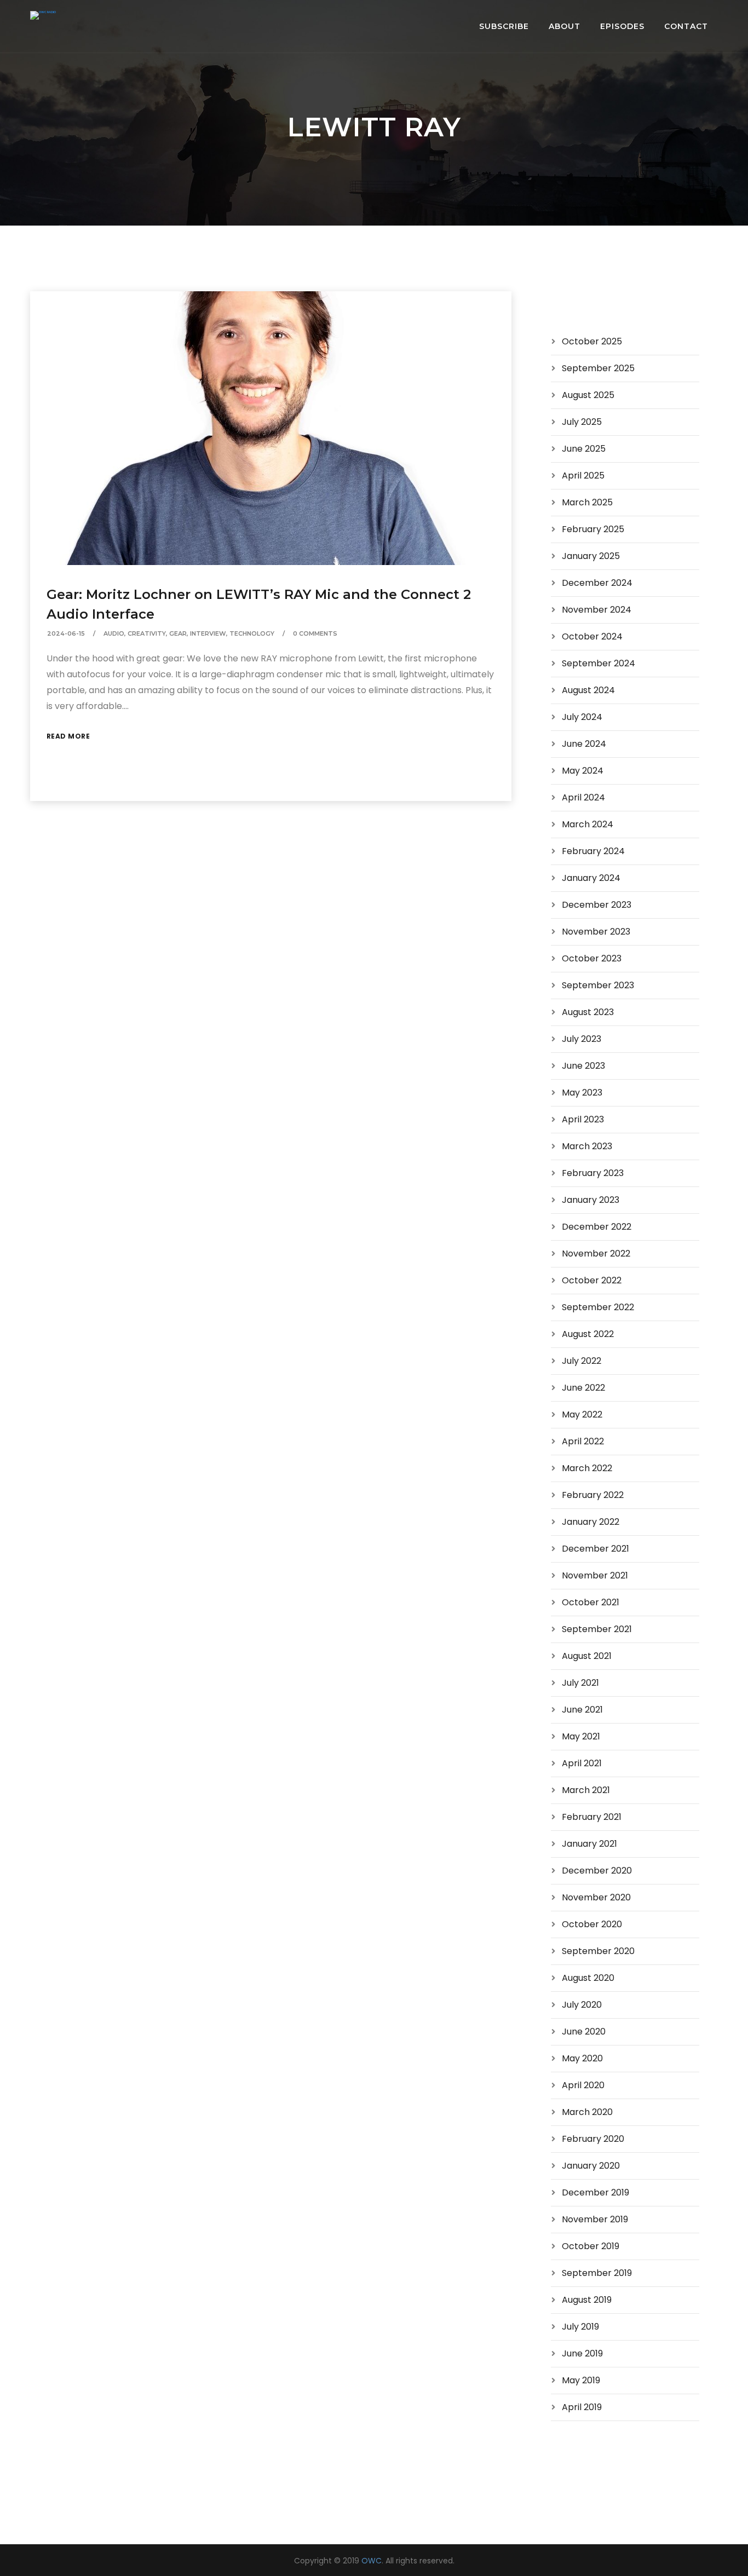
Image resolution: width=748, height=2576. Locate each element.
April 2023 (583, 1119)
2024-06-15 (66, 633)
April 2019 (582, 2407)
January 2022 (591, 1522)
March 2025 (587, 502)
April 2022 (583, 1441)
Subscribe (504, 26)
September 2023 (598, 985)
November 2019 (595, 2219)
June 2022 (583, 1388)
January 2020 (591, 2166)
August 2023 (588, 1012)
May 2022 (582, 1414)
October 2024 (592, 636)
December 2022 (597, 1227)
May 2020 (582, 2058)
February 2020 (593, 2139)
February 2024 (593, 851)
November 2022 (596, 1254)
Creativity (147, 633)
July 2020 (582, 2005)
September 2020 (598, 1951)
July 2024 (582, 717)
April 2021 (582, 1763)
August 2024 (588, 690)
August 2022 (588, 1334)
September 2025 (598, 368)
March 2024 (588, 824)
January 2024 (591, 878)
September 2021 (597, 1629)
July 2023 (582, 1039)
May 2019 (581, 2380)
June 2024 (584, 744)
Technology (252, 633)
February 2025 (593, 529)
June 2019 (582, 2353)
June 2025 (584, 449)
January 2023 (591, 1200)
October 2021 (591, 1602)
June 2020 (584, 2032)
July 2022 (582, 1361)
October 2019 (591, 2246)
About (565, 26)
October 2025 (592, 341)
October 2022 (592, 1280)
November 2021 (595, 1575)
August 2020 (588, 1978)
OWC (372, 2561)
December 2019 (595, 2192)
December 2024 (597, 583)
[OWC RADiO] (43, 15)
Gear (178, 633)
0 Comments (315, 633)
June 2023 (583, 1066)
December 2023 (597, 905)
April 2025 (583, 476)
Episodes (622, 26)
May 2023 (582, 1093)
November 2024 (597, 610)
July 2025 (582, 422)
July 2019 (580, 2327)
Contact (686, 26)
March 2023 (587, 1146)
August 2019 (587, 2300)
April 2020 (583, 2085)
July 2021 (580, 1683)
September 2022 (598, 1307)
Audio (114, 633)
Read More (68, 736)
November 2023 (596, 932)
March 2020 (587, 2112)
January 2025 (591, 556)
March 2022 (587, 1468)
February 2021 (592, 1817)
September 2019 (597, 2273)
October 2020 (592, 1924)
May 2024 (583, 771)
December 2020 (597, 1871)
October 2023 (592, 958)
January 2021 (589, 1844)
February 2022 (593, 1495)
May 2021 (581, 1736)
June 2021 (582, 1710)
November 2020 (596, 1897)
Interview (208, 633)
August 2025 (588, 395)
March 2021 (586, 1790)
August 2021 (587, 1656)
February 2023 (593, 1173)
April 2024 (583, 797)
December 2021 (595, 1549)
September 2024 (599, 663)
